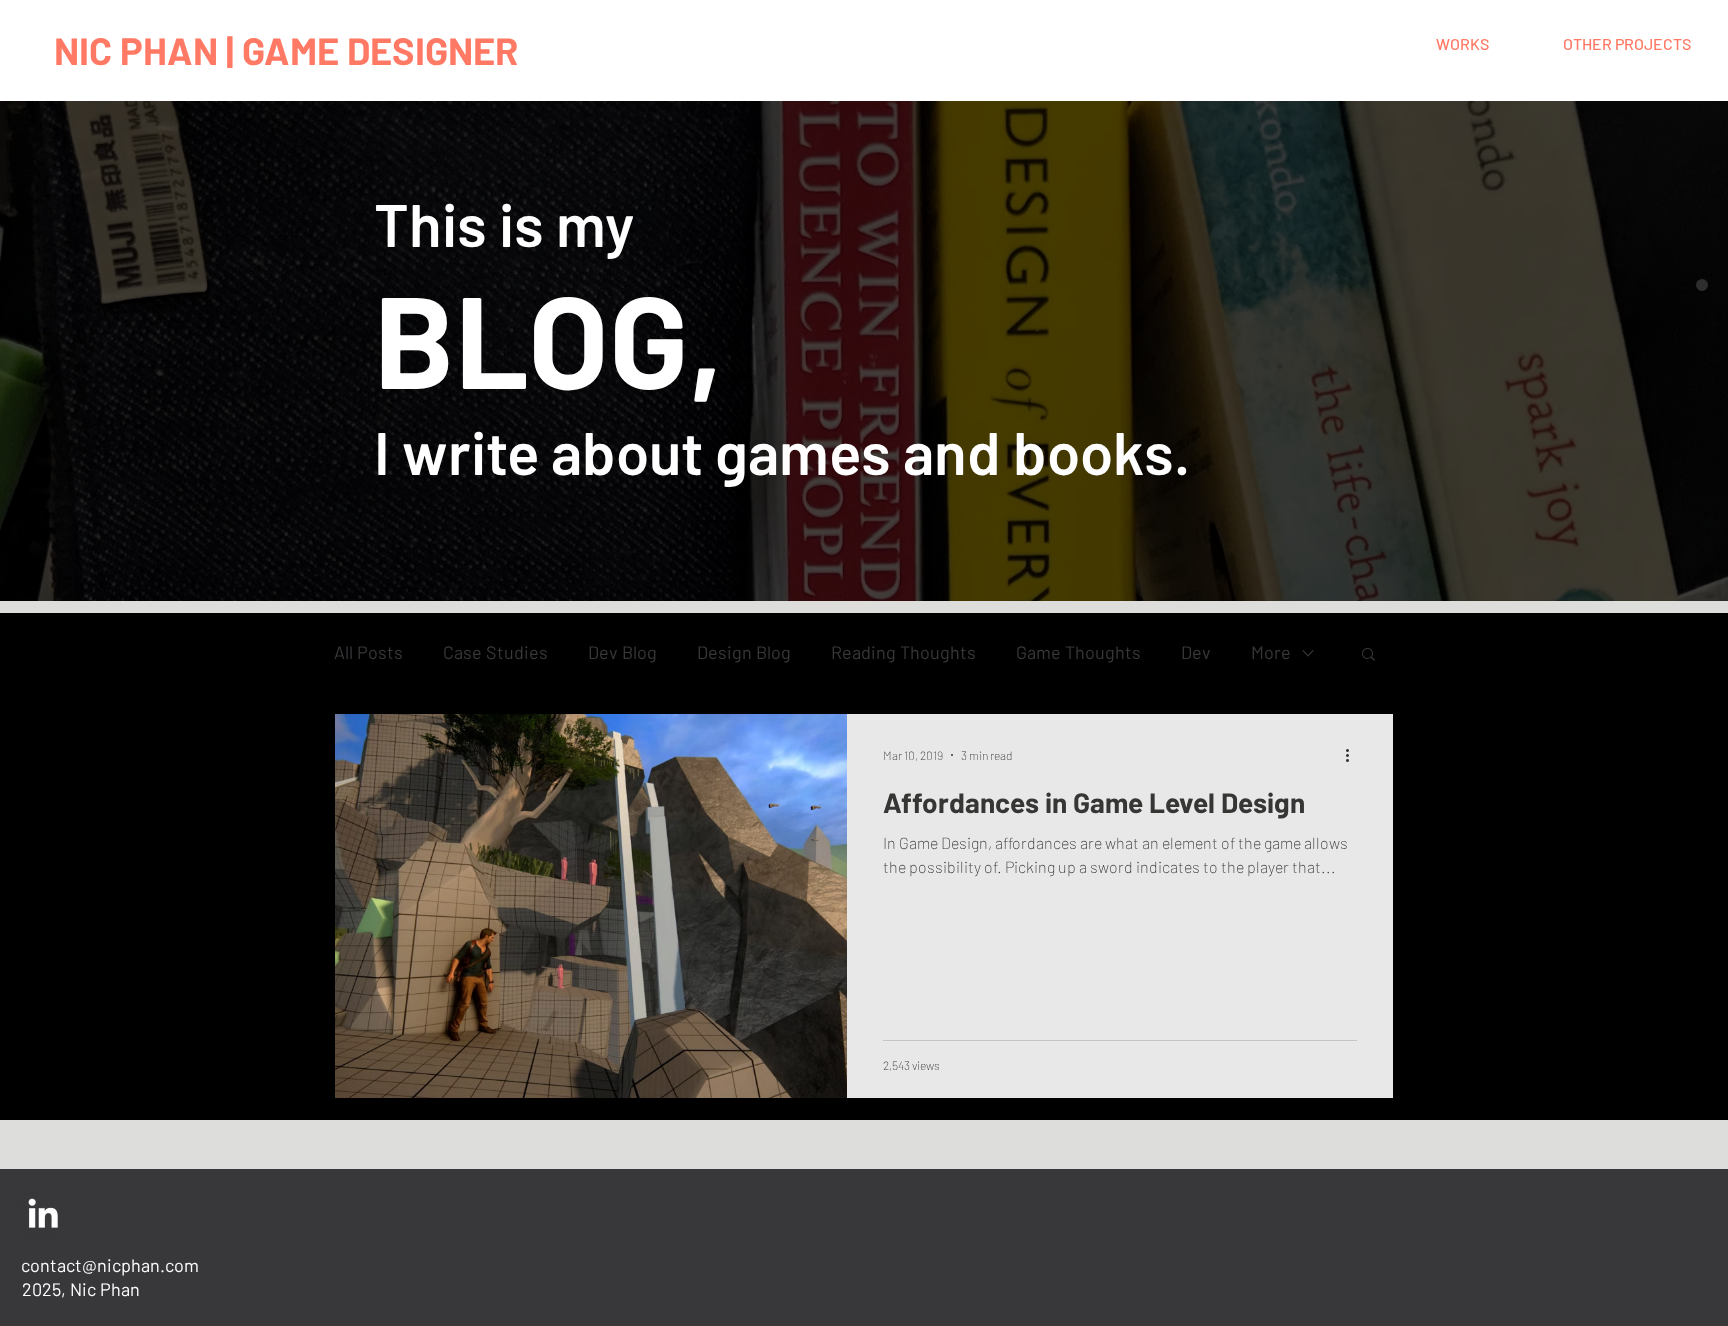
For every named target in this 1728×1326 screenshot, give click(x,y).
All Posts (368, 652)
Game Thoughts (1078, 652)
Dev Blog (622, 652)
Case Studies (495, 652)
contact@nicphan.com (110, 1265)
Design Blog (744, 652)
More (1271, 652)
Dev (1196, 652)
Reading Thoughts (903, 652)
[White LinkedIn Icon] (43, 1213)
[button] (1368, 655)
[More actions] (1354, 755)
